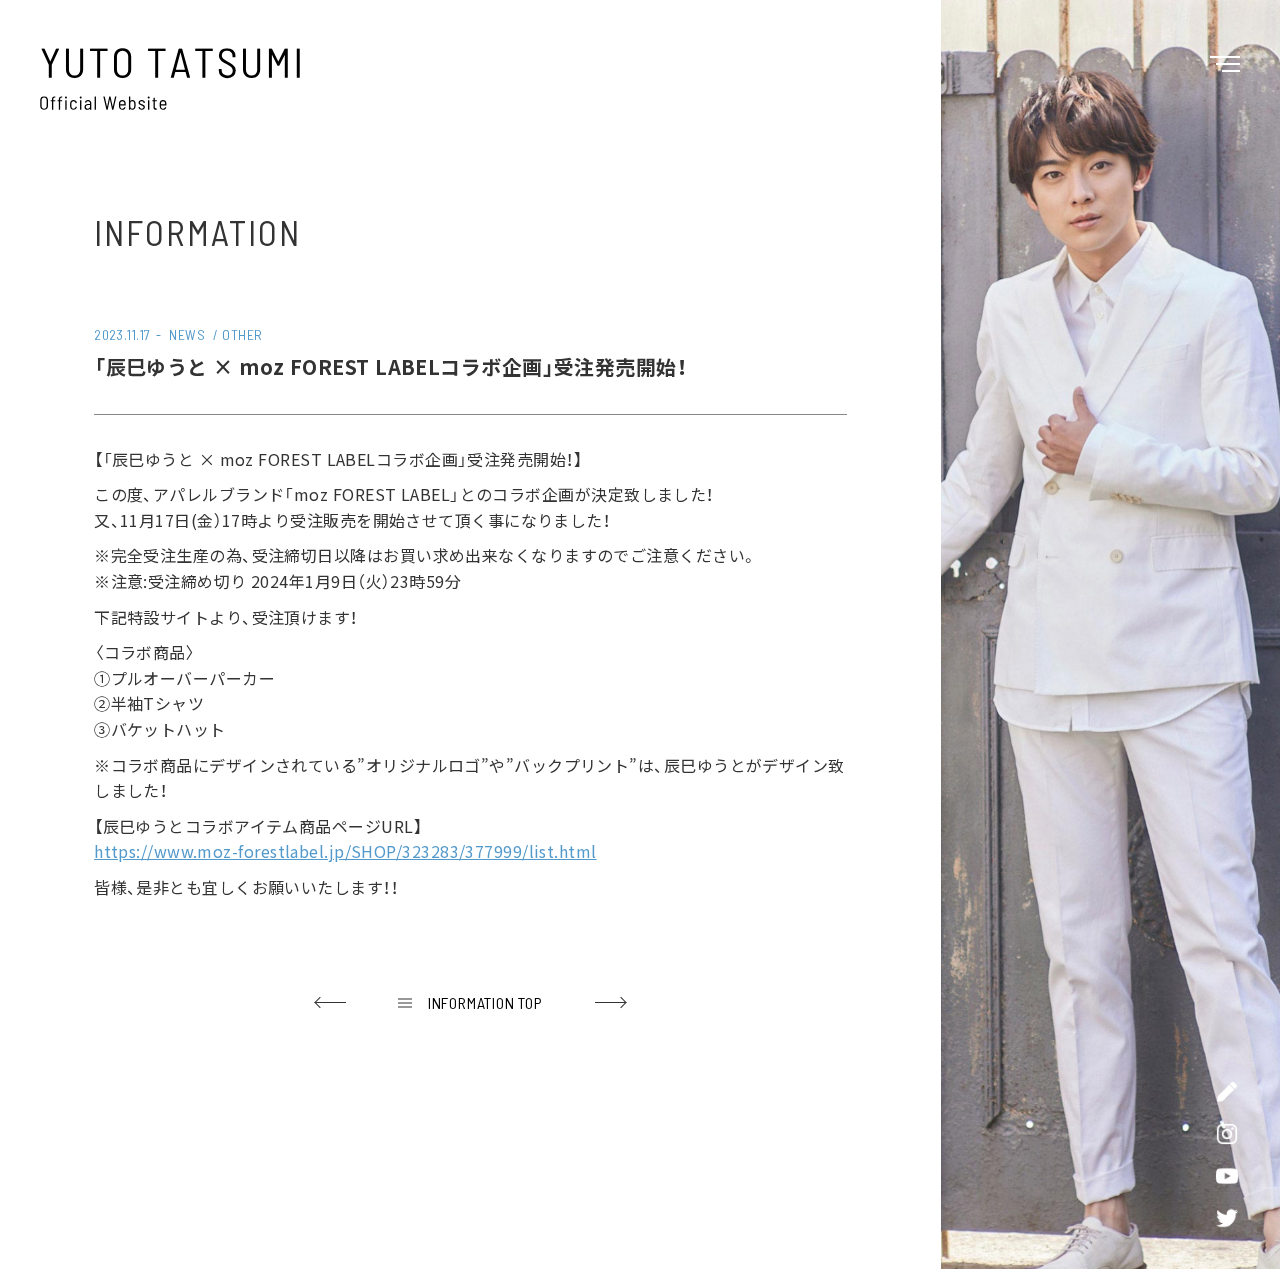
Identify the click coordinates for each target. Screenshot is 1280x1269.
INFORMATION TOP (485, 1002)
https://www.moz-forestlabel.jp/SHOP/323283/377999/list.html (345, 851)
